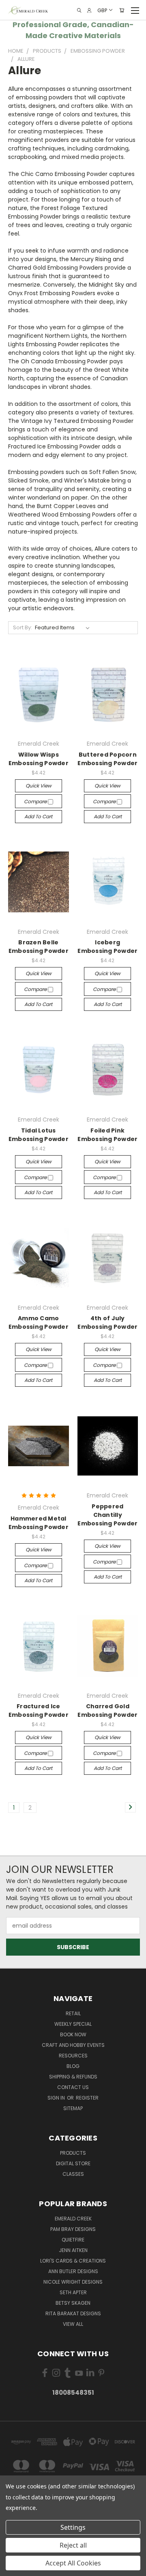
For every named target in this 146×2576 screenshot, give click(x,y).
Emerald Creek (73, 2219)
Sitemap (73, 2108)
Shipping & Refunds (73, 2077)
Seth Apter (73, 2292)
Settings (73, 2527)
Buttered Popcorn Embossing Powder (107, 759)
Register (87, 2098)
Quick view (39, 786)
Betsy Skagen (73, 2303)
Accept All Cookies (73, 2563)
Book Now (73, 2034)
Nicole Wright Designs (73, 2282)
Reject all (73, 2545)
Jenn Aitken (73, 2250)
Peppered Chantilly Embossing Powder (107, 1515)
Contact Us (73, 2087)
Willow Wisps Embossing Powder (39, 759)
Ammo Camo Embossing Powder (39, 1322)
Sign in (57, 2098)
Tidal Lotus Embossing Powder (39, 1135)
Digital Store (73, 2163)
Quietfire (73, 2240)
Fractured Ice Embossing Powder (39, 1711)
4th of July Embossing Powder (107, 1322)
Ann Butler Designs (73, 2271)
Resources (73, 2056)
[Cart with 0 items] (122, 10)
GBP (102, 10)
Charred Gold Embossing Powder (107, 1711)
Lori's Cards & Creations (73, 2261)
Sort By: (23, 627)
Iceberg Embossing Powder (107, 947)
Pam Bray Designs (73, 2229)
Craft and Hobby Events (73, 2045)
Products (73, 2153)
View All (73, 2324)
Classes (73, 2174)
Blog (73, 2066)
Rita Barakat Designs (73, 2313)
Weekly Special (73, 2024)
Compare (36, 801)
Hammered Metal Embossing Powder (39, 1523)
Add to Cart (38, 816)
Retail (73, 2013)
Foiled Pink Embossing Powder (107, 1135)
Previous (13, 2568)
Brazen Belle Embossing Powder (39, 947)
